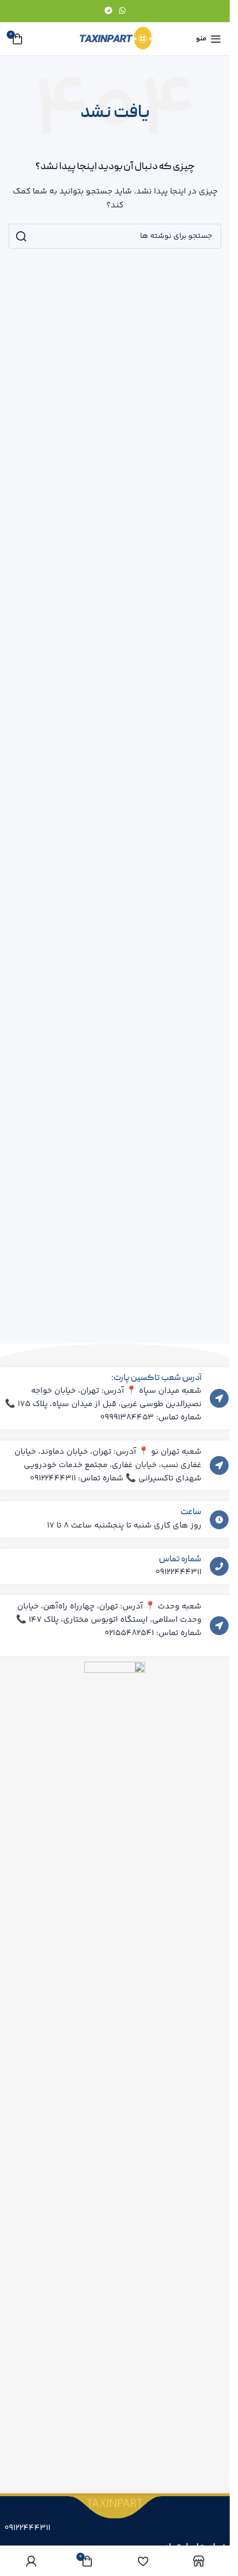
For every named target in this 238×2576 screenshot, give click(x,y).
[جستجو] (21, 236)
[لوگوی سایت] (115, 39)
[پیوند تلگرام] (108, 11)
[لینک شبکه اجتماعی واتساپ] (122, 11)
